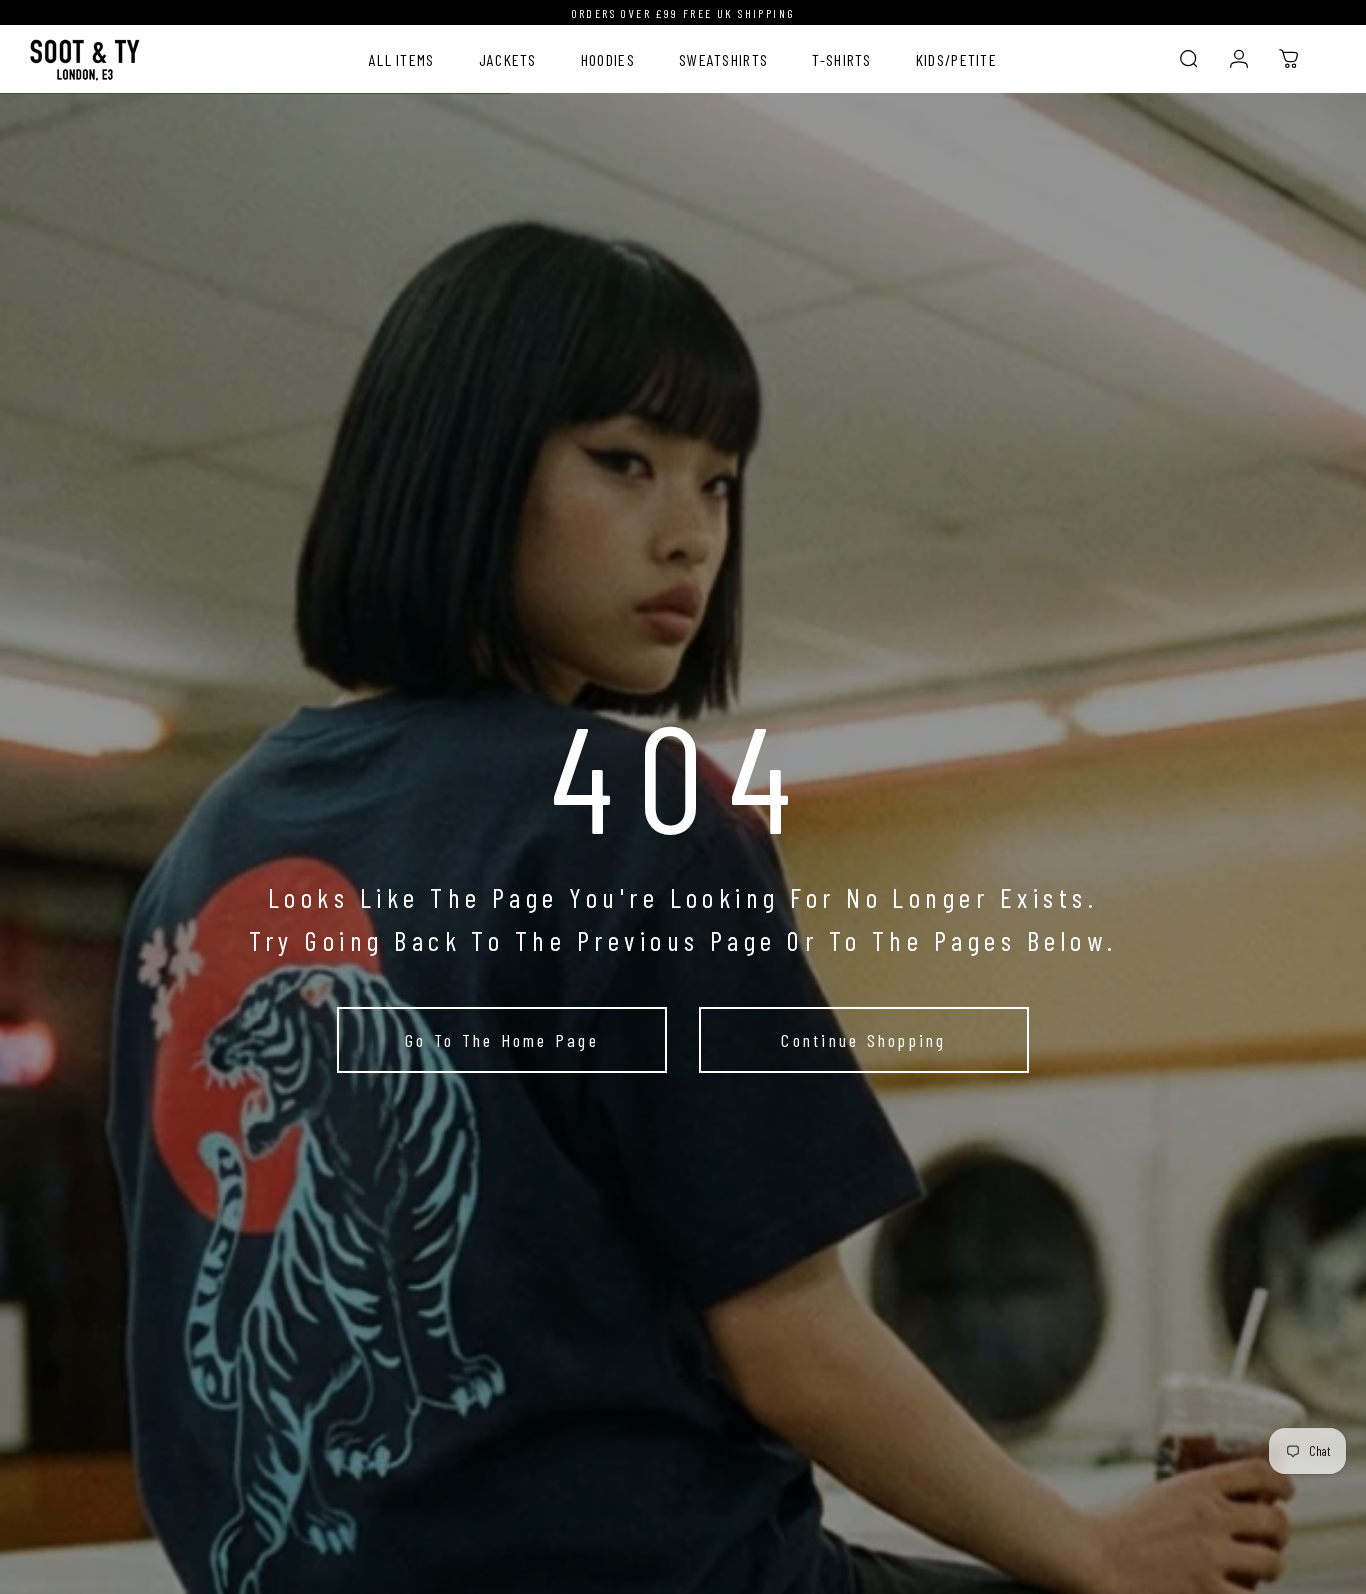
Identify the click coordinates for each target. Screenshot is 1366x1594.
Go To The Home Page (502, 1040)
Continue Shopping (863, 1040)
